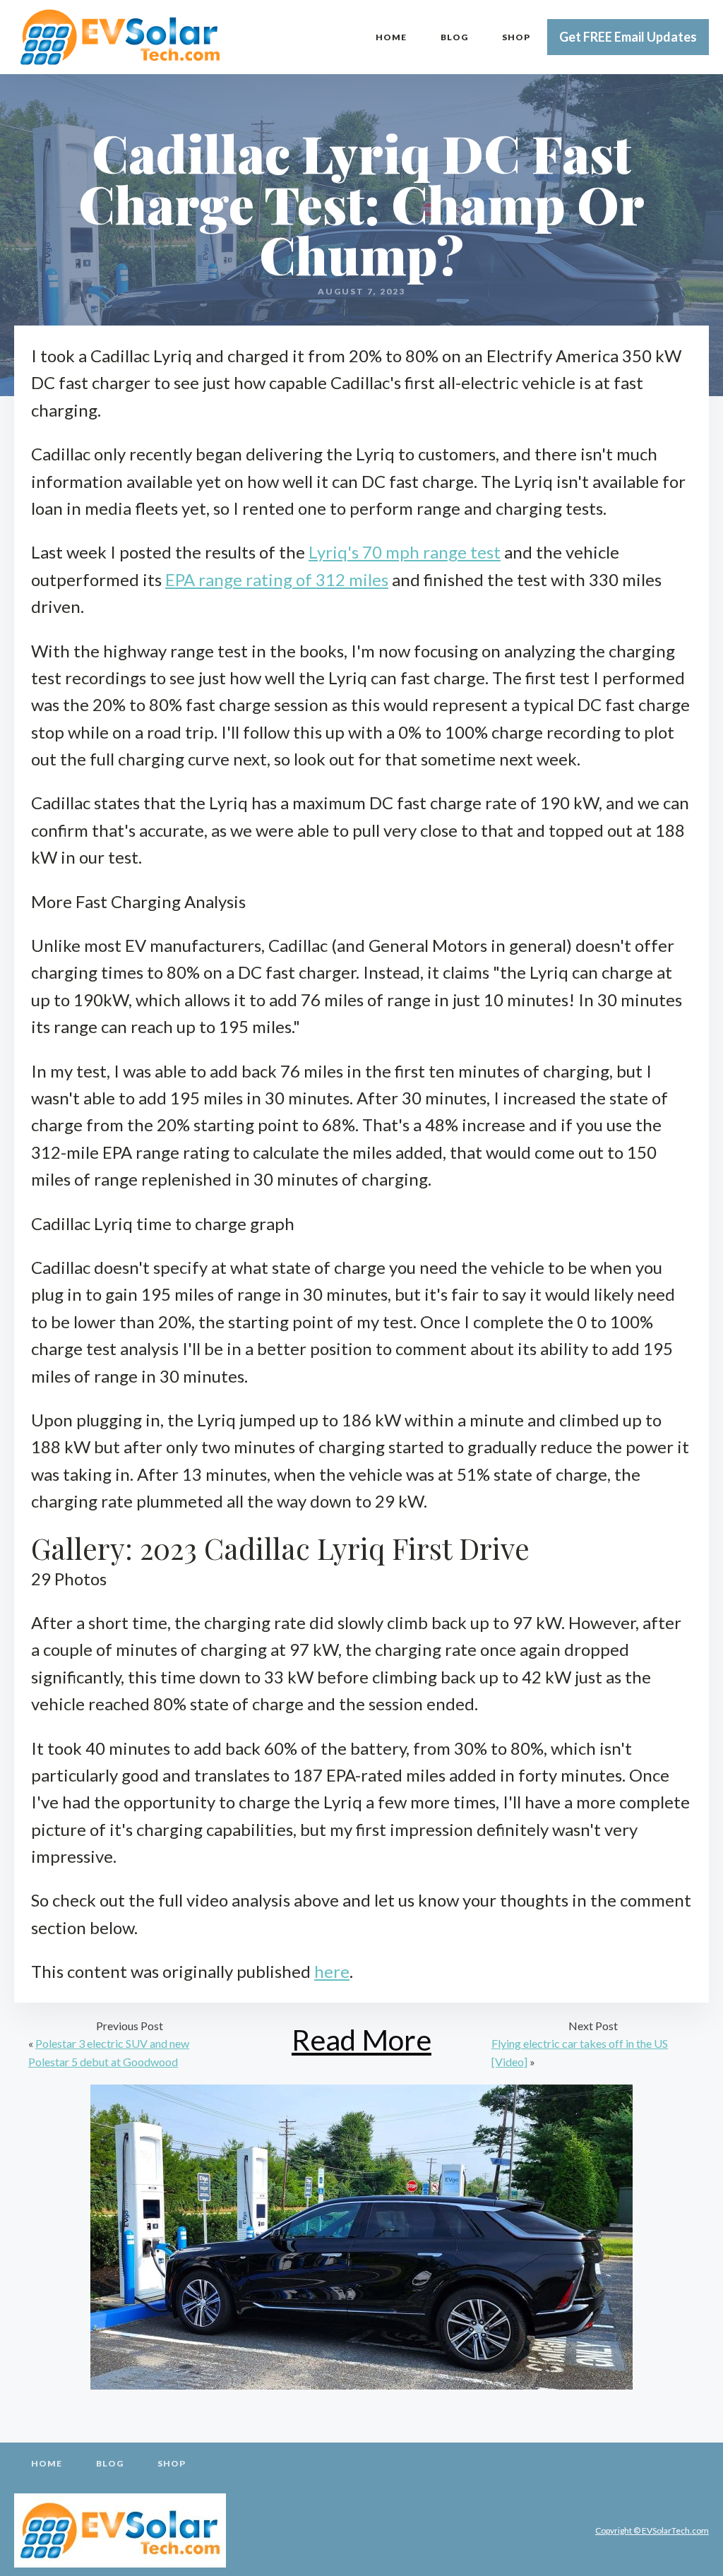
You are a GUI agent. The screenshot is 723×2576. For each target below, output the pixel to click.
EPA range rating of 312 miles (277, 579)
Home (391, 37)
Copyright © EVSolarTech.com (652, 2530)
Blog (454, 37)
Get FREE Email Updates (628, 37)
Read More (361, 2040)
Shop (516, 37)
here (332, 1971)
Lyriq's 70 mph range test (405, 552)
